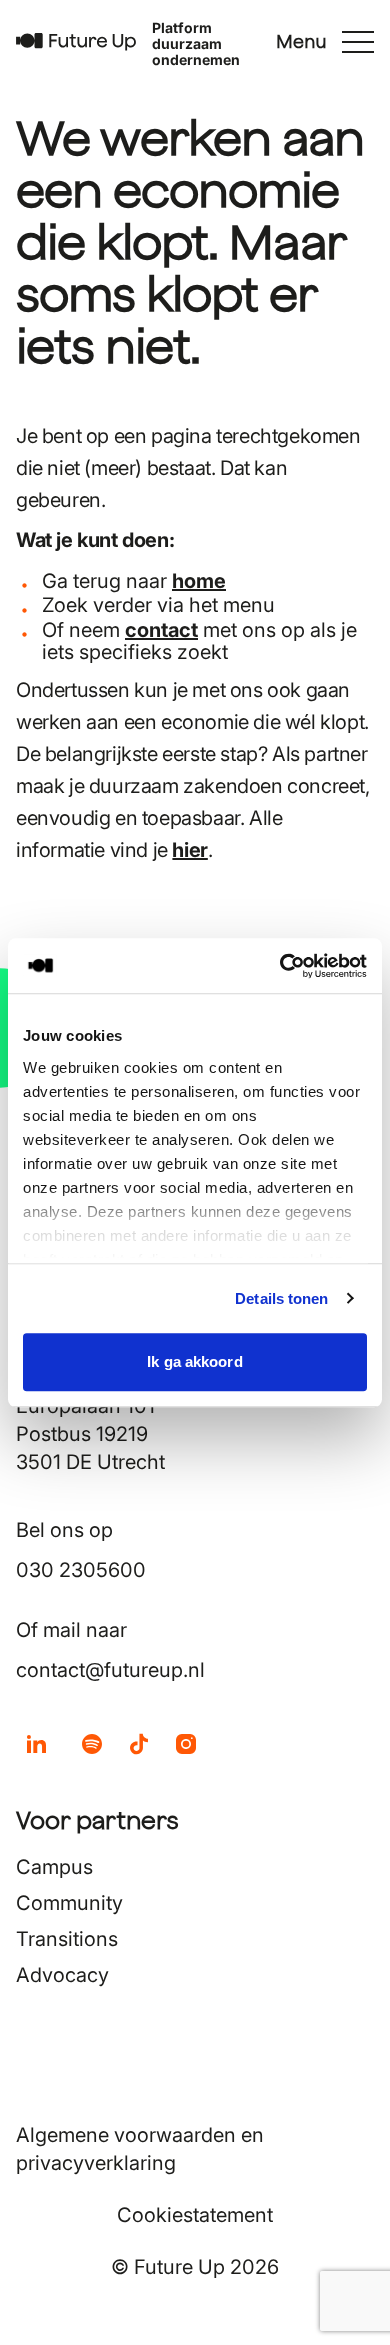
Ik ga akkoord (194, 1361)
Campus (54, 1867)
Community (69, 1903)
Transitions (67, 1939)
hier (189, 850)
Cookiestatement (195, 2215)
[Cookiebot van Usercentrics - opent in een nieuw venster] (280, 966)
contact (161, 630)
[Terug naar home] (76, 42)
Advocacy (62, 1975)
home (199, 581)
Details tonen (281, 1298)
